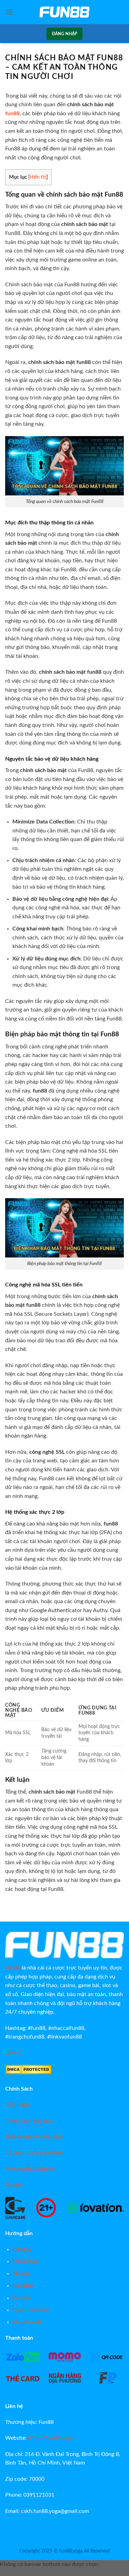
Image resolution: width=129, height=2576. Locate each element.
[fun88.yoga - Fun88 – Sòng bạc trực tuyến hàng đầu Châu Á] (65, 12)
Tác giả (13, 2185)
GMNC (14, 2053)
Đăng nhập (64, 34)
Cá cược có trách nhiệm (34, 2153)
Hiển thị (38, 177)
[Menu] (9, 12)
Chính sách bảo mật (29, 2121)
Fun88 (13, 1968)
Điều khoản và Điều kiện (34, 2137)
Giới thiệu (17, 2105)
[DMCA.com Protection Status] (28, 2069)
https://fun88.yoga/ (51, 2438)
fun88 (12, 113)
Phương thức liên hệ (30, 2169)
